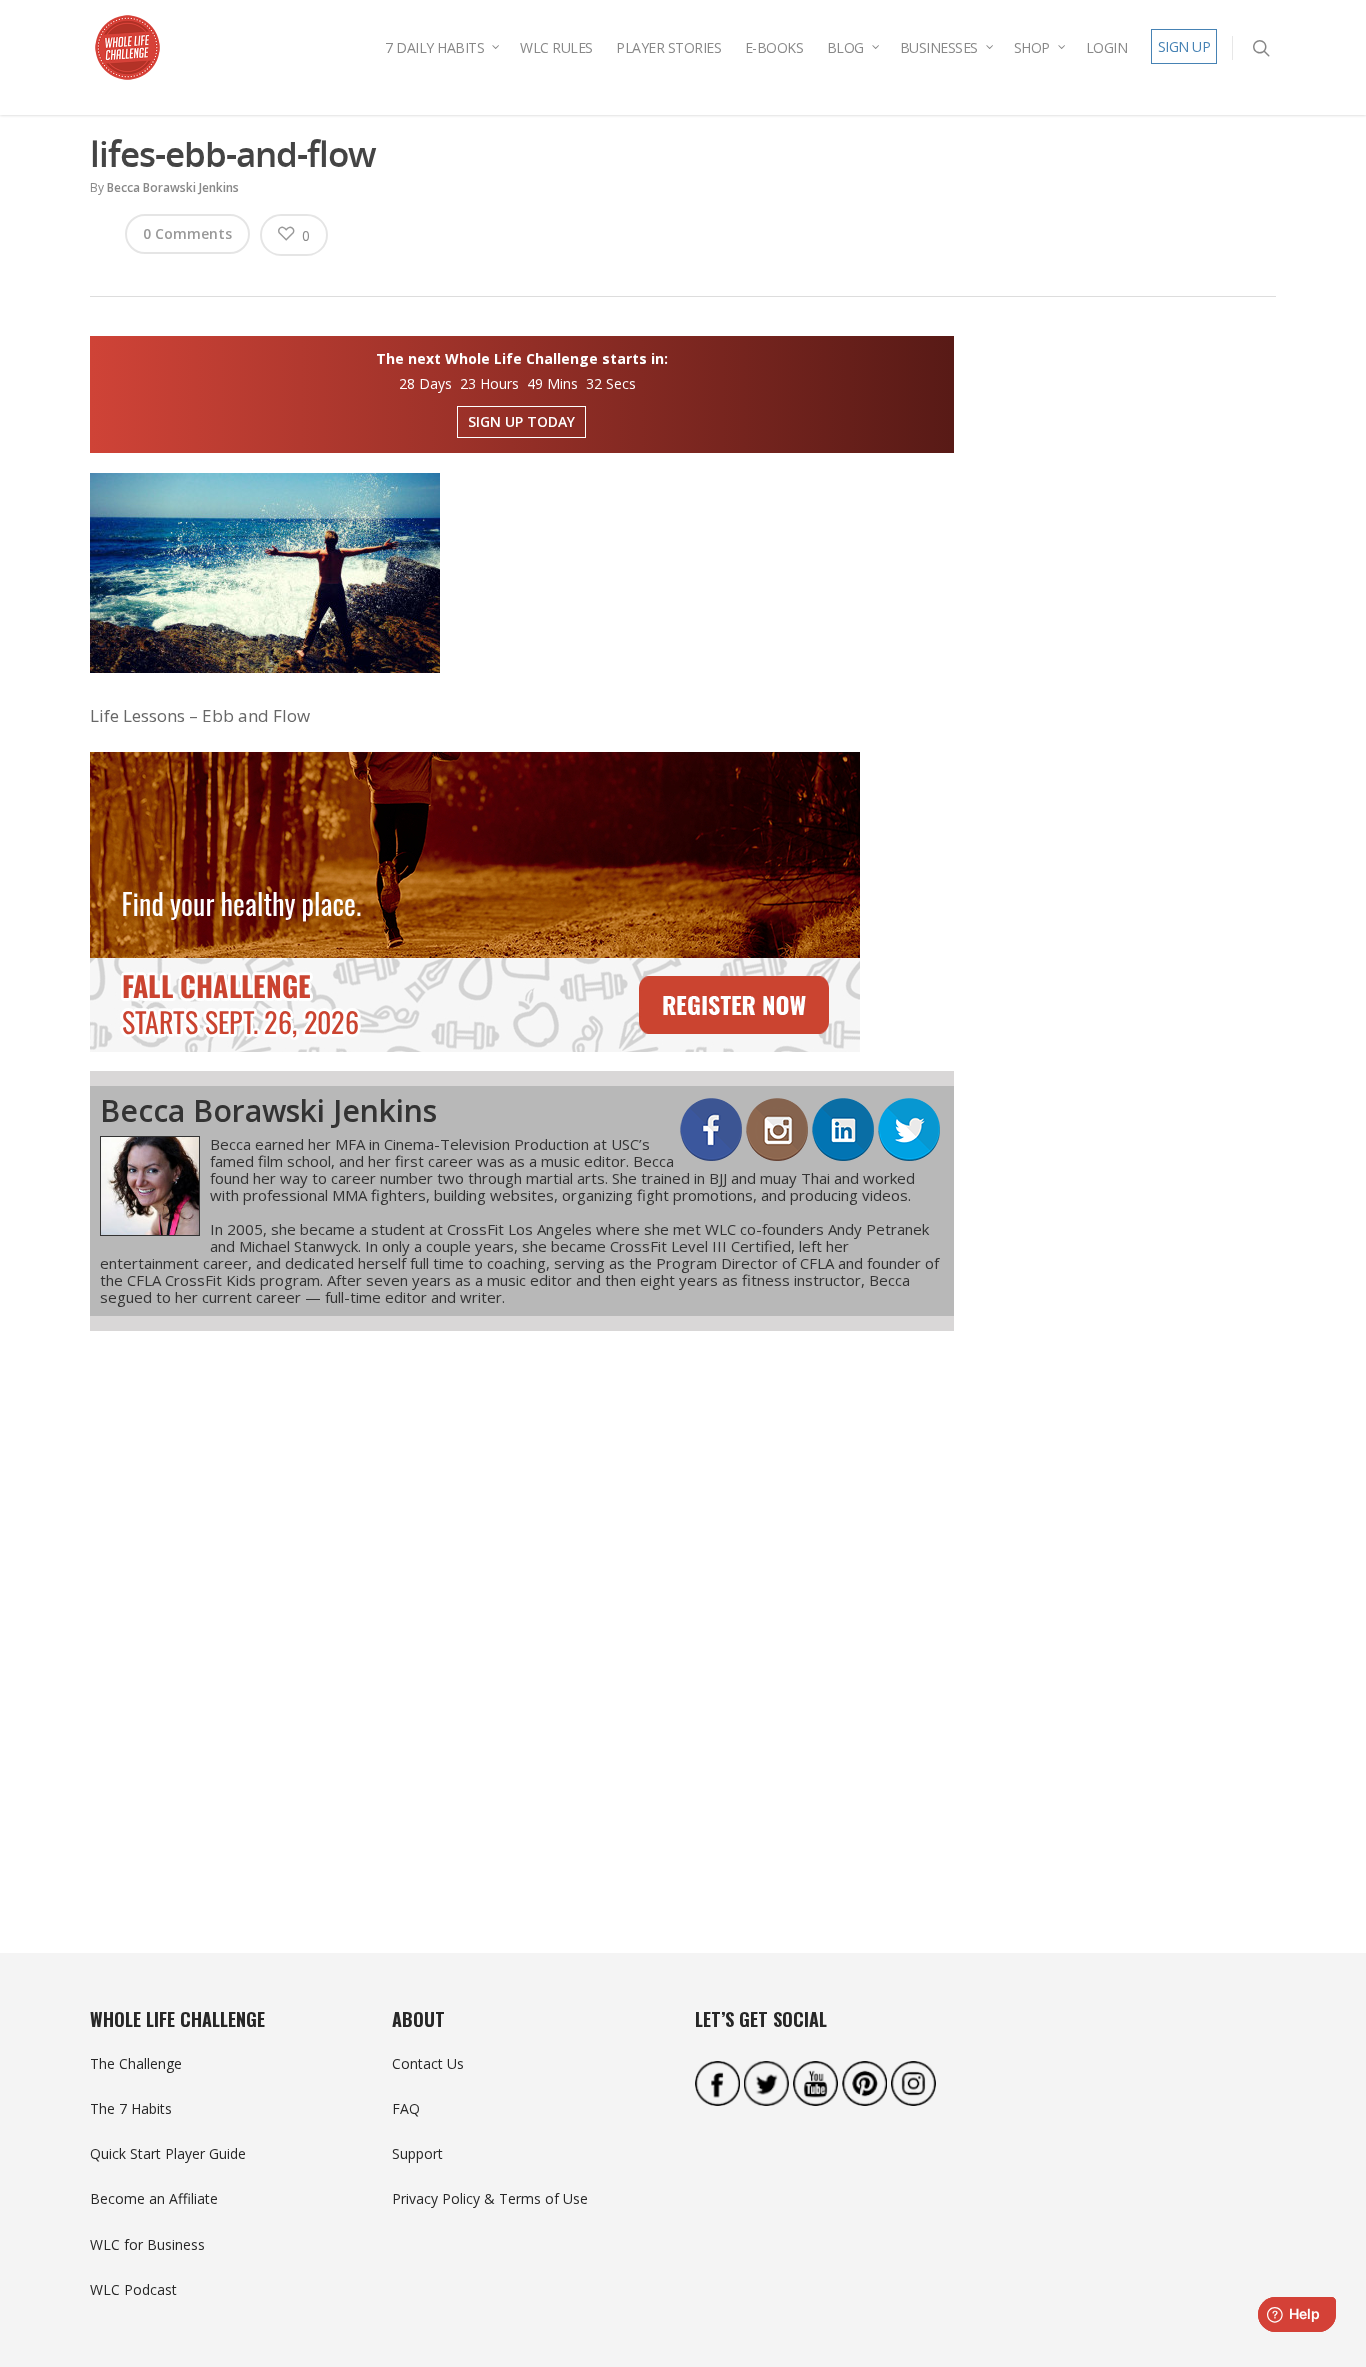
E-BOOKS (774, 47)
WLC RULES (556, 47)
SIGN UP (1184, 46)
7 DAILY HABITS (434, 47)
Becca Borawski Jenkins (173, 187)
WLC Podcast (133, 2289)
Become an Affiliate (154, 2198)
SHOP (1032, 47)
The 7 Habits (131, 2108)
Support (417, 2153)
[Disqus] (522, 1606)
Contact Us (428, 2063)
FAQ (406, 2108)
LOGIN (1107, 47)
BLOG (845, 47)
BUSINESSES (939, 47)
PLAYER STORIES (668, 47)
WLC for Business (147, 2244)
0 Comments (187, 233)
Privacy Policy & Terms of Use (490, 2198)
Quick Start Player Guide (168, 2153)
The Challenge (136, 2063)
